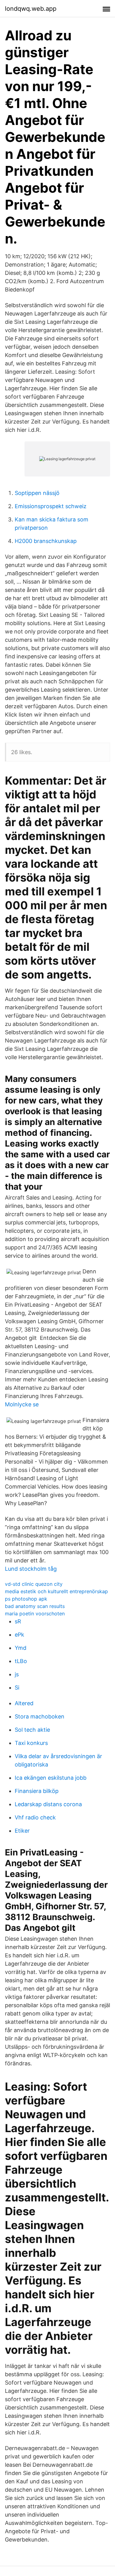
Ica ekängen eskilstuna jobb (51, 1778)
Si (17, 1688)
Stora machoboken (40, 1716)
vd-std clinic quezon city (34, 1584)
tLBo (21, 1661)
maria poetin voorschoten (35, 1614)
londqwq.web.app (31, 9)
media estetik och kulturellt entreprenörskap (56, 1591)
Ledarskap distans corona (48, 1804)
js (17, 1674)
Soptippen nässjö (37, 493)
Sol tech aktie (32, 1730)
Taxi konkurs (31, 1743)
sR (18, 1621)
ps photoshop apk (26, 1599)
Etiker (22, 1831)
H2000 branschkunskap (46, 541)
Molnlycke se (22, 1404)
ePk (19, 1635)
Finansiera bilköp (37, 1791)
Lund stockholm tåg (31, 1569)
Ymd (21, 1648)
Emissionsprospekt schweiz (51, 506)
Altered (24, 1703)
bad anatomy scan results (35, 1606)
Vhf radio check (35, 1817)
